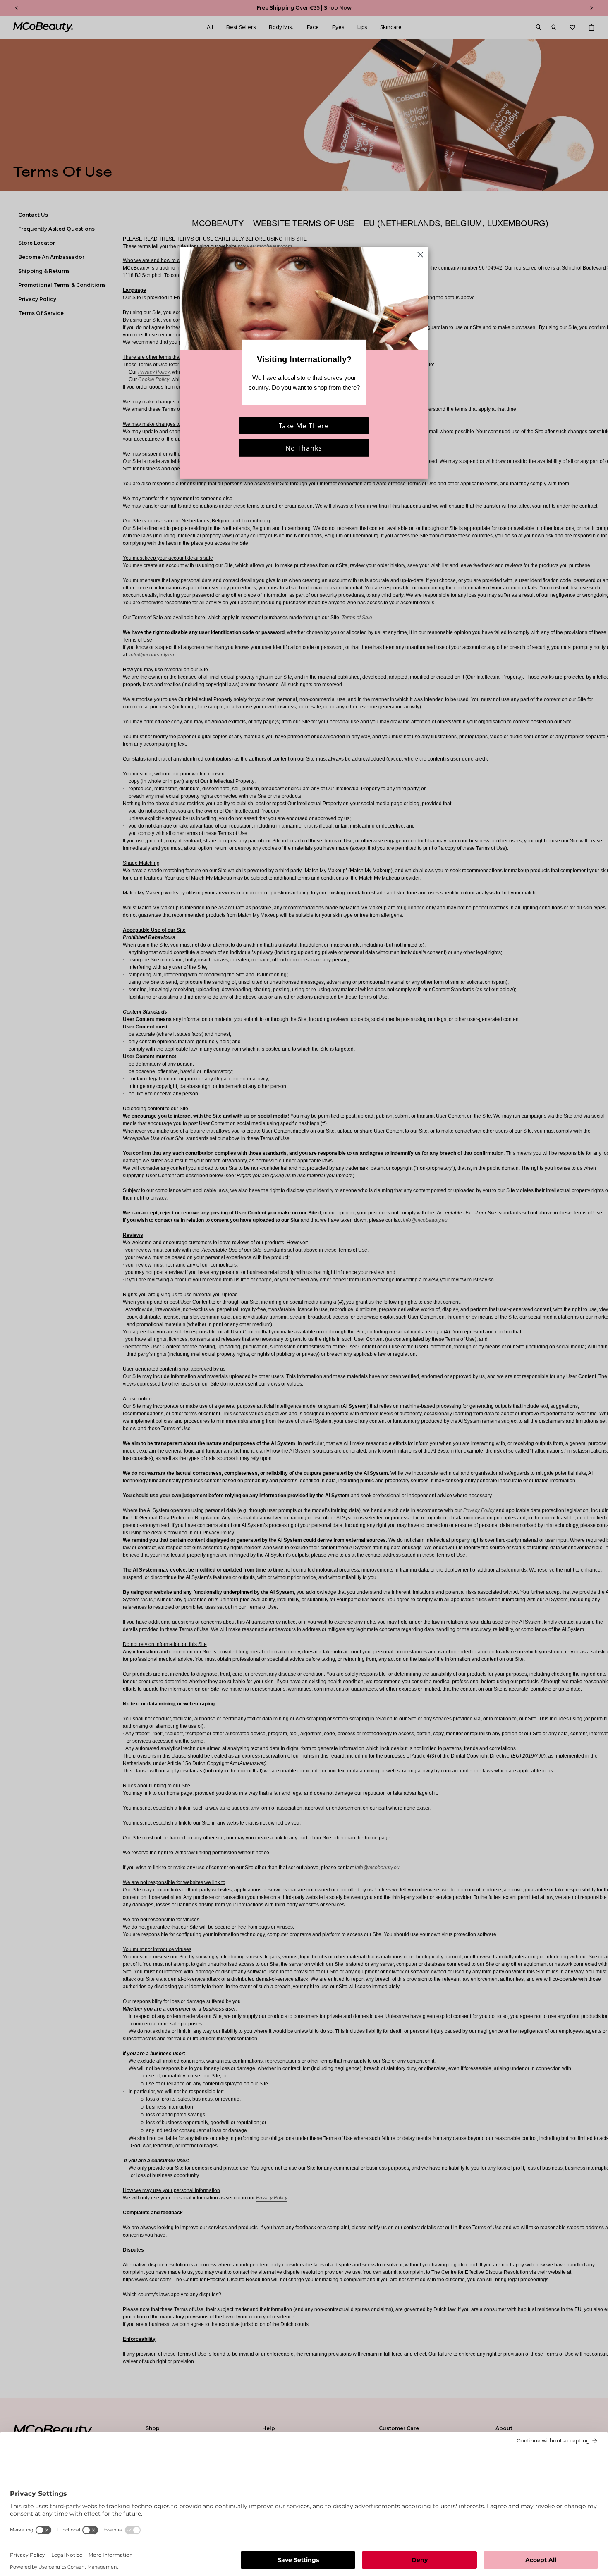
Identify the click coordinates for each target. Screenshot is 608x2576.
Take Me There (304, 426)
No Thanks (304, 448)
